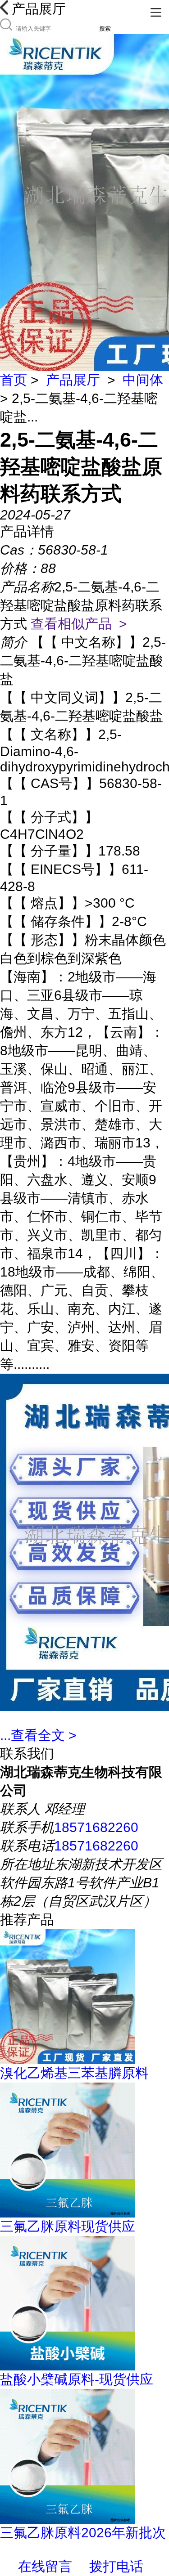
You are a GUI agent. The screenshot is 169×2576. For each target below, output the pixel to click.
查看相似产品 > (79, 624)
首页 (14, 380)
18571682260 (96, 1827)
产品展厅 (73, 380)
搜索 (105, 29)
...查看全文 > (38, 1735)
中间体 (143, 380)
